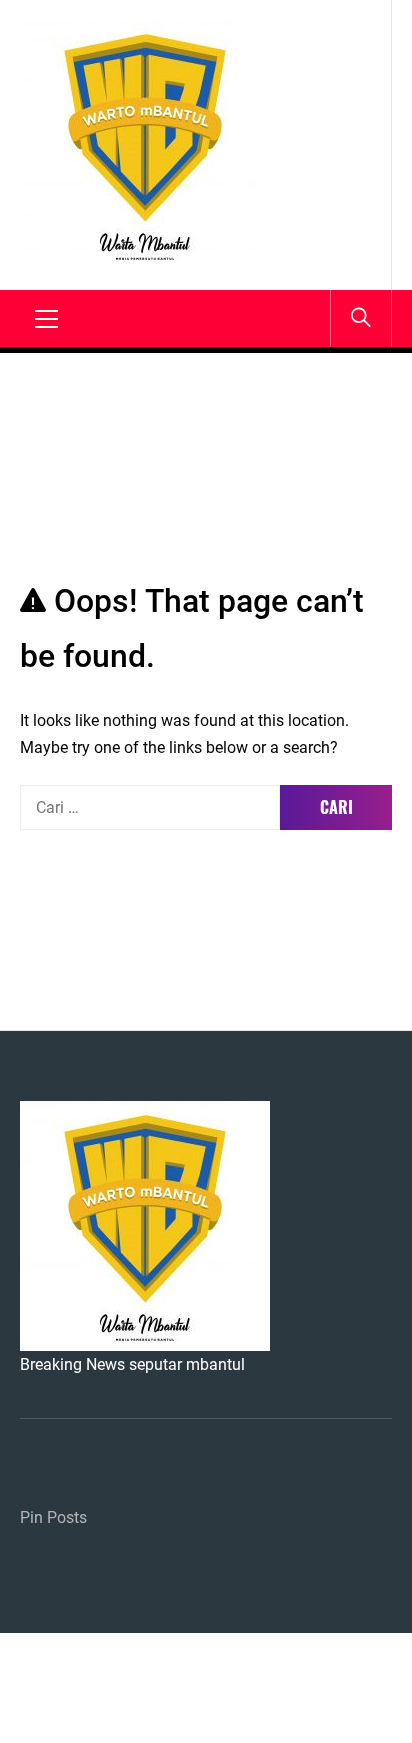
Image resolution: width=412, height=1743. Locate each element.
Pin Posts (53, 1517)
